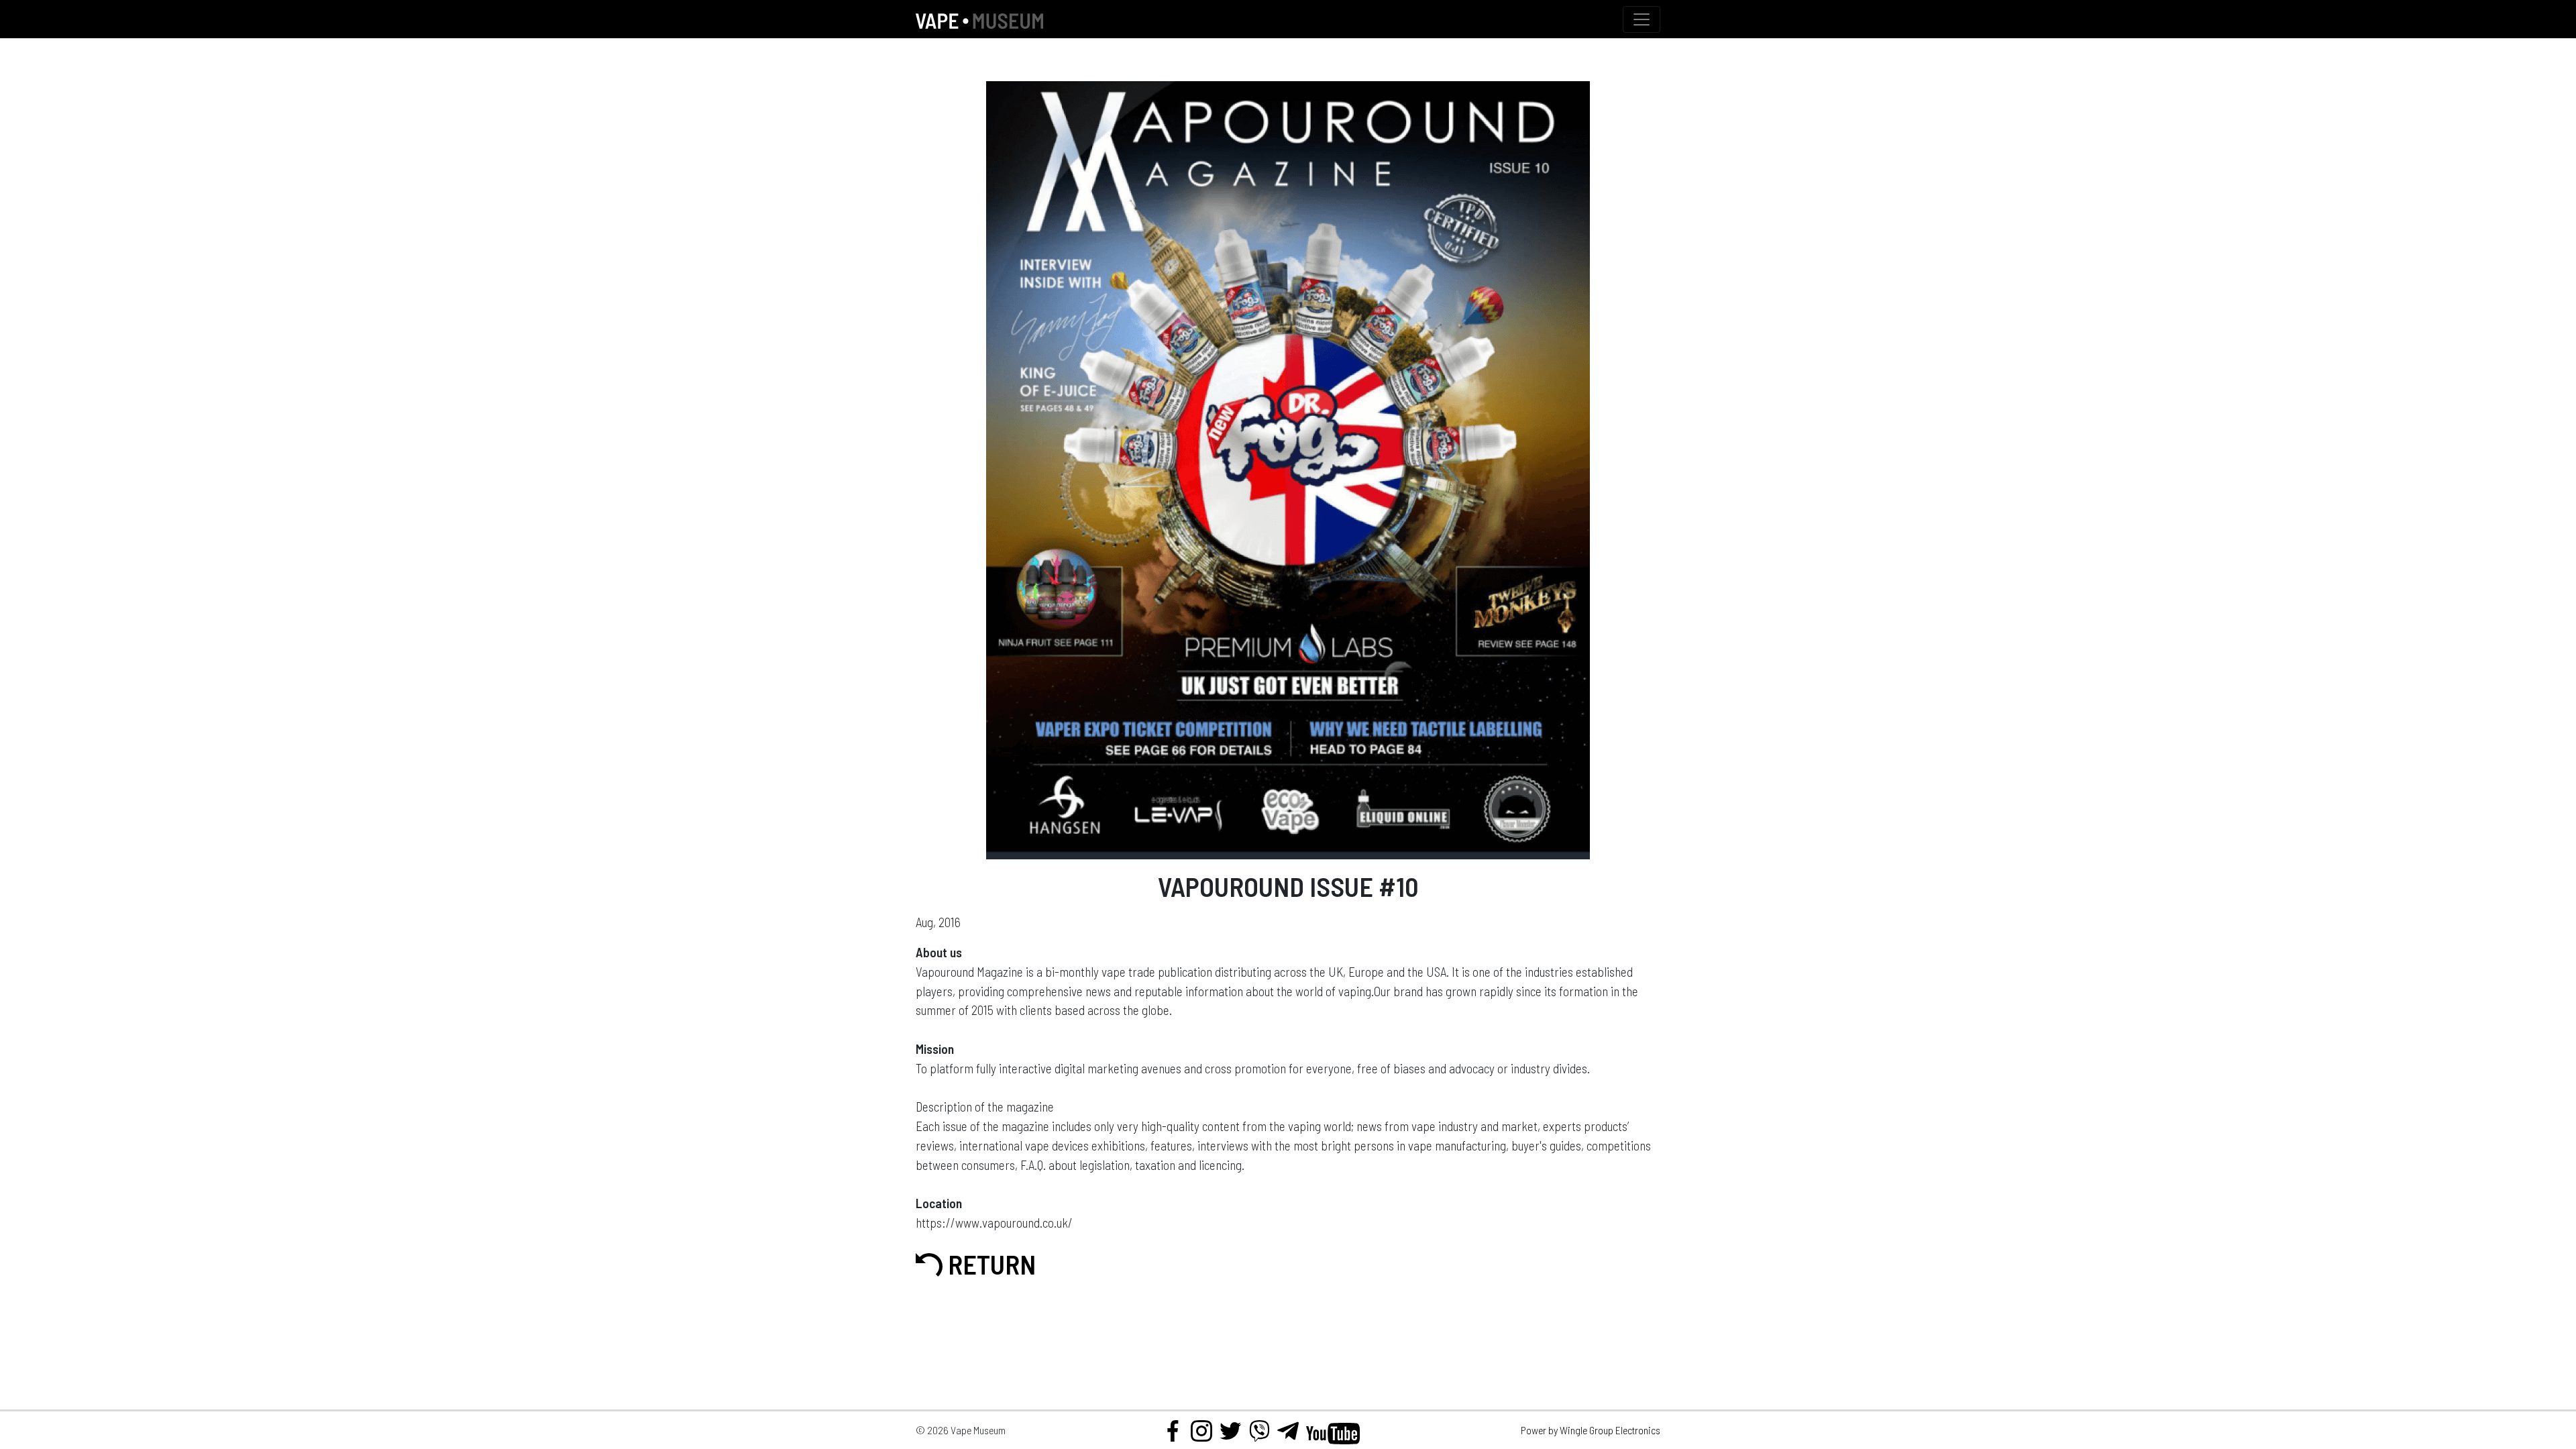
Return (989, 1264)
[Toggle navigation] (1642, 19)
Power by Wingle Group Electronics (1591, 1430)
